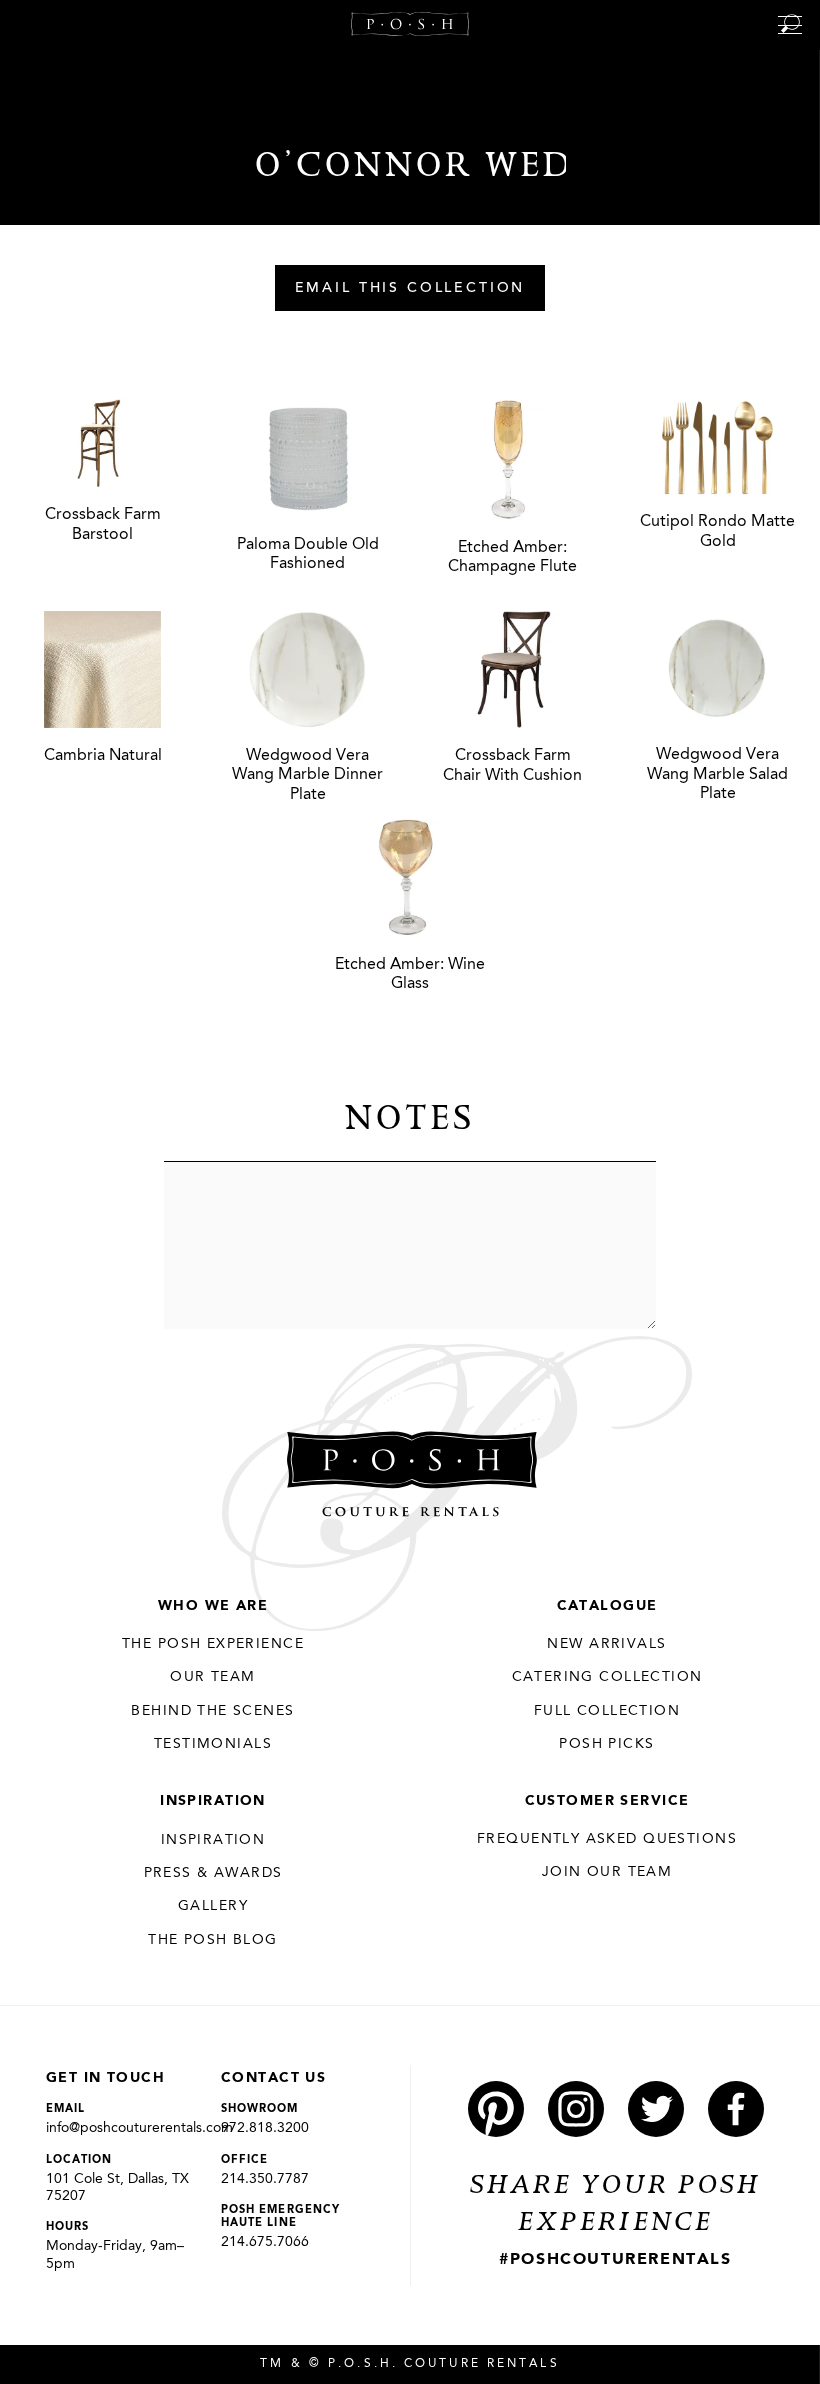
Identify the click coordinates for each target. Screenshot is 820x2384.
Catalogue (607, 1606)
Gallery (213, 1906)
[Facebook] (736, 2109)
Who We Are (213, 1606)
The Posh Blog (212, 1940)
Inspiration (213, 1801)
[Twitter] (656, 2109)
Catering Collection (607, 1677)
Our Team (212, 1677)
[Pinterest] (496, 2109)
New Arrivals (606, 1644)
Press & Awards (213, 1873)
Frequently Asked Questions (607, 1839)
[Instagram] (576, 2109)
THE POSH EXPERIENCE (213, 1644)
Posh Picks (606, 1744)
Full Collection (607, 1711)
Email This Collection (410, 289)
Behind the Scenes (212, 1711)
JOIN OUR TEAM (607, 1872)
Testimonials (213, 1744)
